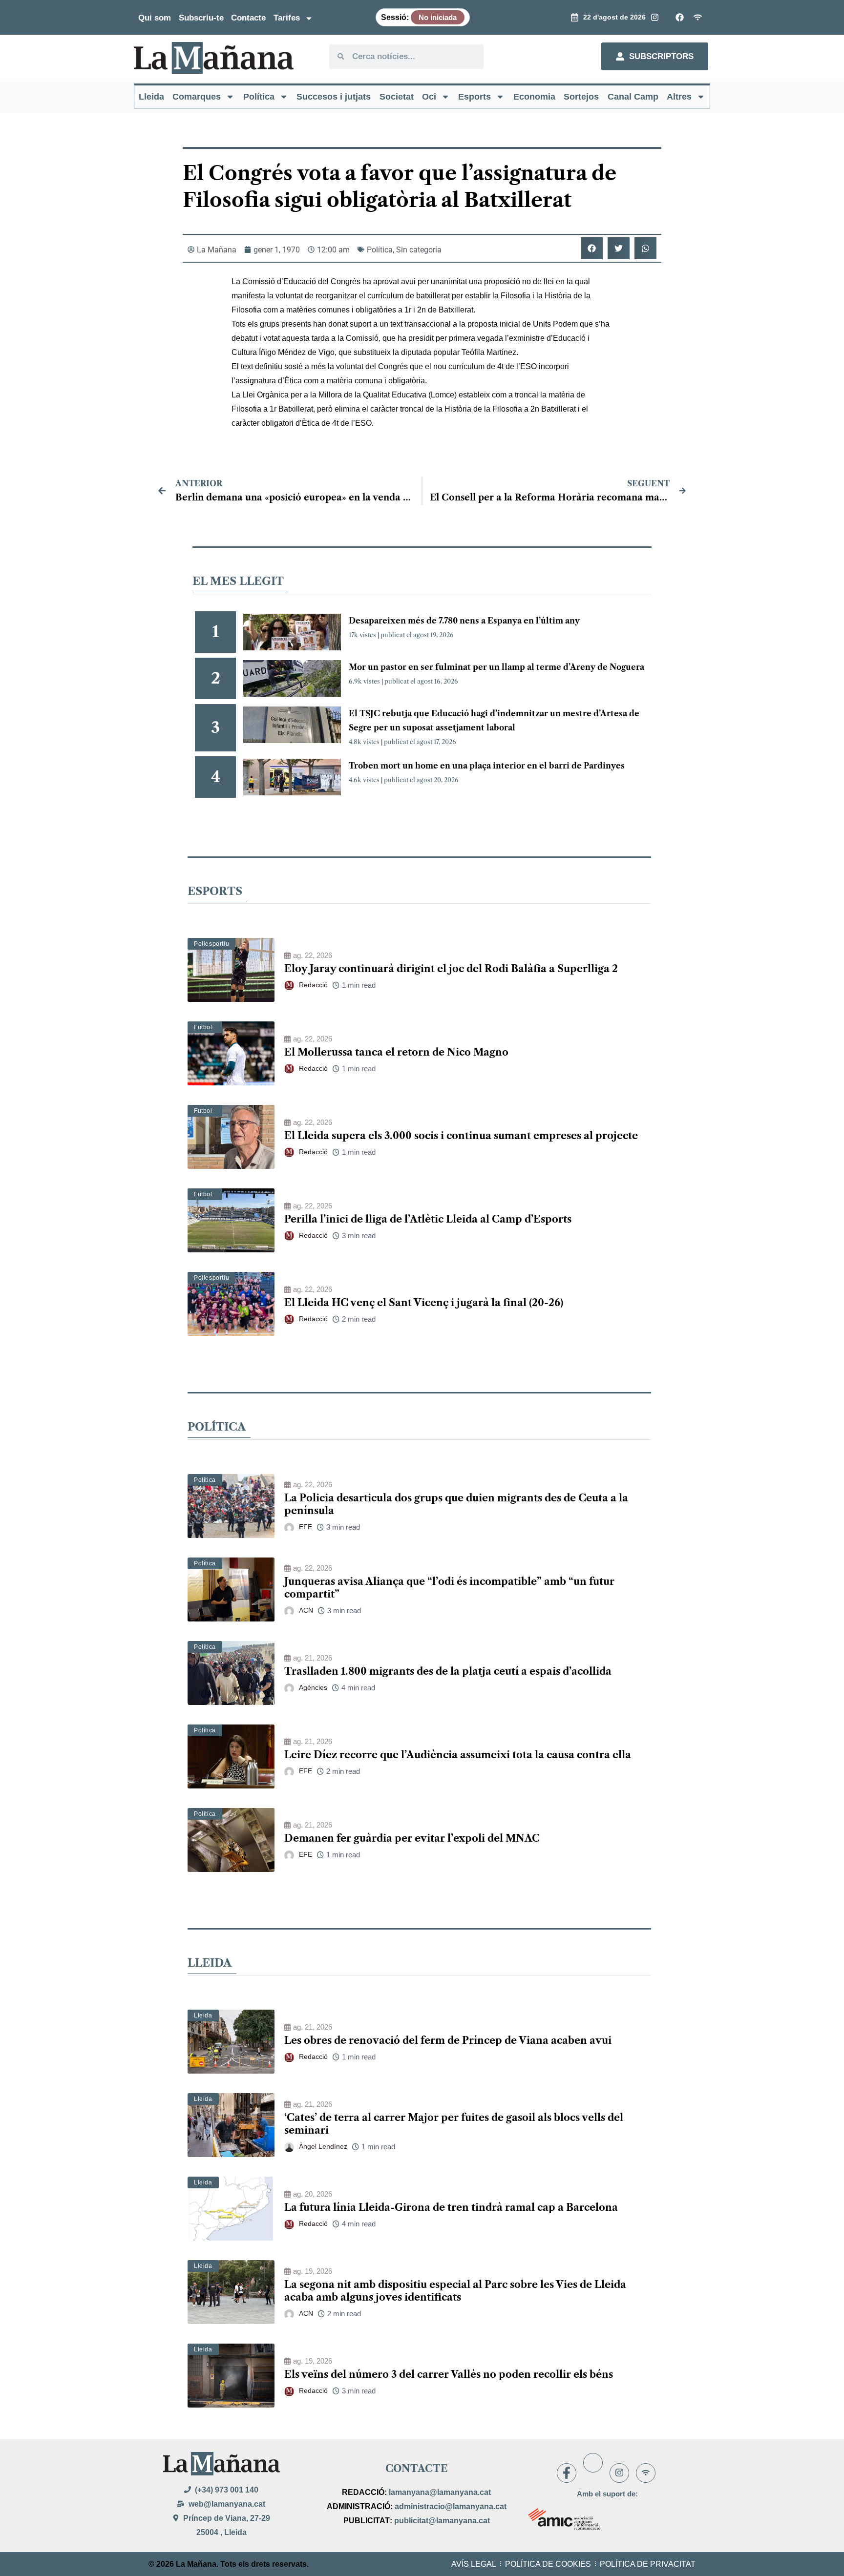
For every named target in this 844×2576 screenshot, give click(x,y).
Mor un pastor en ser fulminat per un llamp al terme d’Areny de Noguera (496, 667)
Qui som (155, 18)
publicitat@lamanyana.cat (442, 2521)
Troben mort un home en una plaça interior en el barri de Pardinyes (487, 766)
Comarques (197, 97)
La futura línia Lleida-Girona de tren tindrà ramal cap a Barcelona (451, 2207)
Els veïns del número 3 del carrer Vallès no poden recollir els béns (449, 2374)
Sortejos (581, 97)
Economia (534, 97)
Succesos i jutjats (334, 97)
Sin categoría (419, 250)
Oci (429, 97)
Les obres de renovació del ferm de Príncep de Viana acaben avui (448, 2040)
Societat (397, 97)
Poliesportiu (211, 944)
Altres (679, 97)
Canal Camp (633, 97)
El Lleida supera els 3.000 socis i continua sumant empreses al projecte (461, 1136)
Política (259, 97)
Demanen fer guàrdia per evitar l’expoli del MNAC (412, 1838)
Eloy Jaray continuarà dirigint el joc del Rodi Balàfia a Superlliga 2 (451, 969)
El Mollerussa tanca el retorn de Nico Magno (396, 1052)
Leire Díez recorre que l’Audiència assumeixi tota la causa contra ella (458, 1755)
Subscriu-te (201, 18)
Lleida (151, 97)
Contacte (248, 18)
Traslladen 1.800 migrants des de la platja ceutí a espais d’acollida (448, 1671)
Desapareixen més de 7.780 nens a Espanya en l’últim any (464, 621)
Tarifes (287, 18)
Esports (475, 97)
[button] (592, 248)
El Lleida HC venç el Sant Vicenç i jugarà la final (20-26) (424, 1303)
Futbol (203, 1027)
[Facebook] (567, 2473)
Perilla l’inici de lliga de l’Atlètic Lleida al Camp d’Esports (428, 1219)
